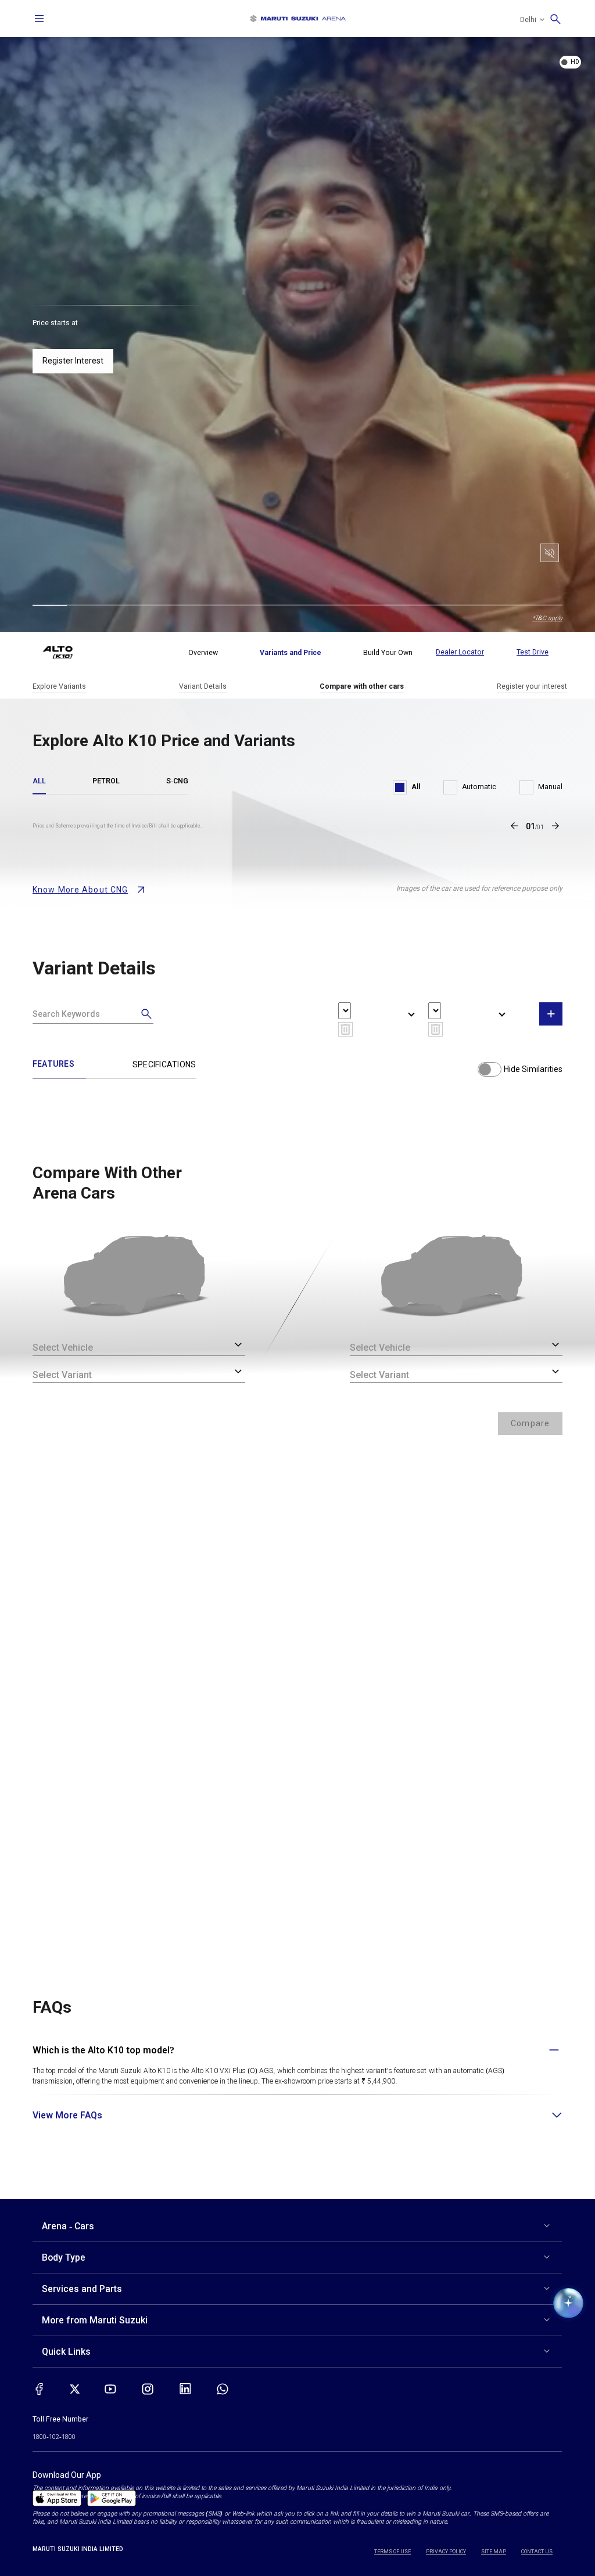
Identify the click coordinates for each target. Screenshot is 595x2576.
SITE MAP (494, 2552)
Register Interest (73, 361)
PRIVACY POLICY (446, 2552)
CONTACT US (537, 2552)
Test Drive (533, 652)
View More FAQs (67, 2115)
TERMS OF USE (393, 2552)
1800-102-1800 (54, 2437)
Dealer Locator (460, 652)
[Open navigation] (40, 19)
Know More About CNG (80, 890)
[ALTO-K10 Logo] (67, 653)
